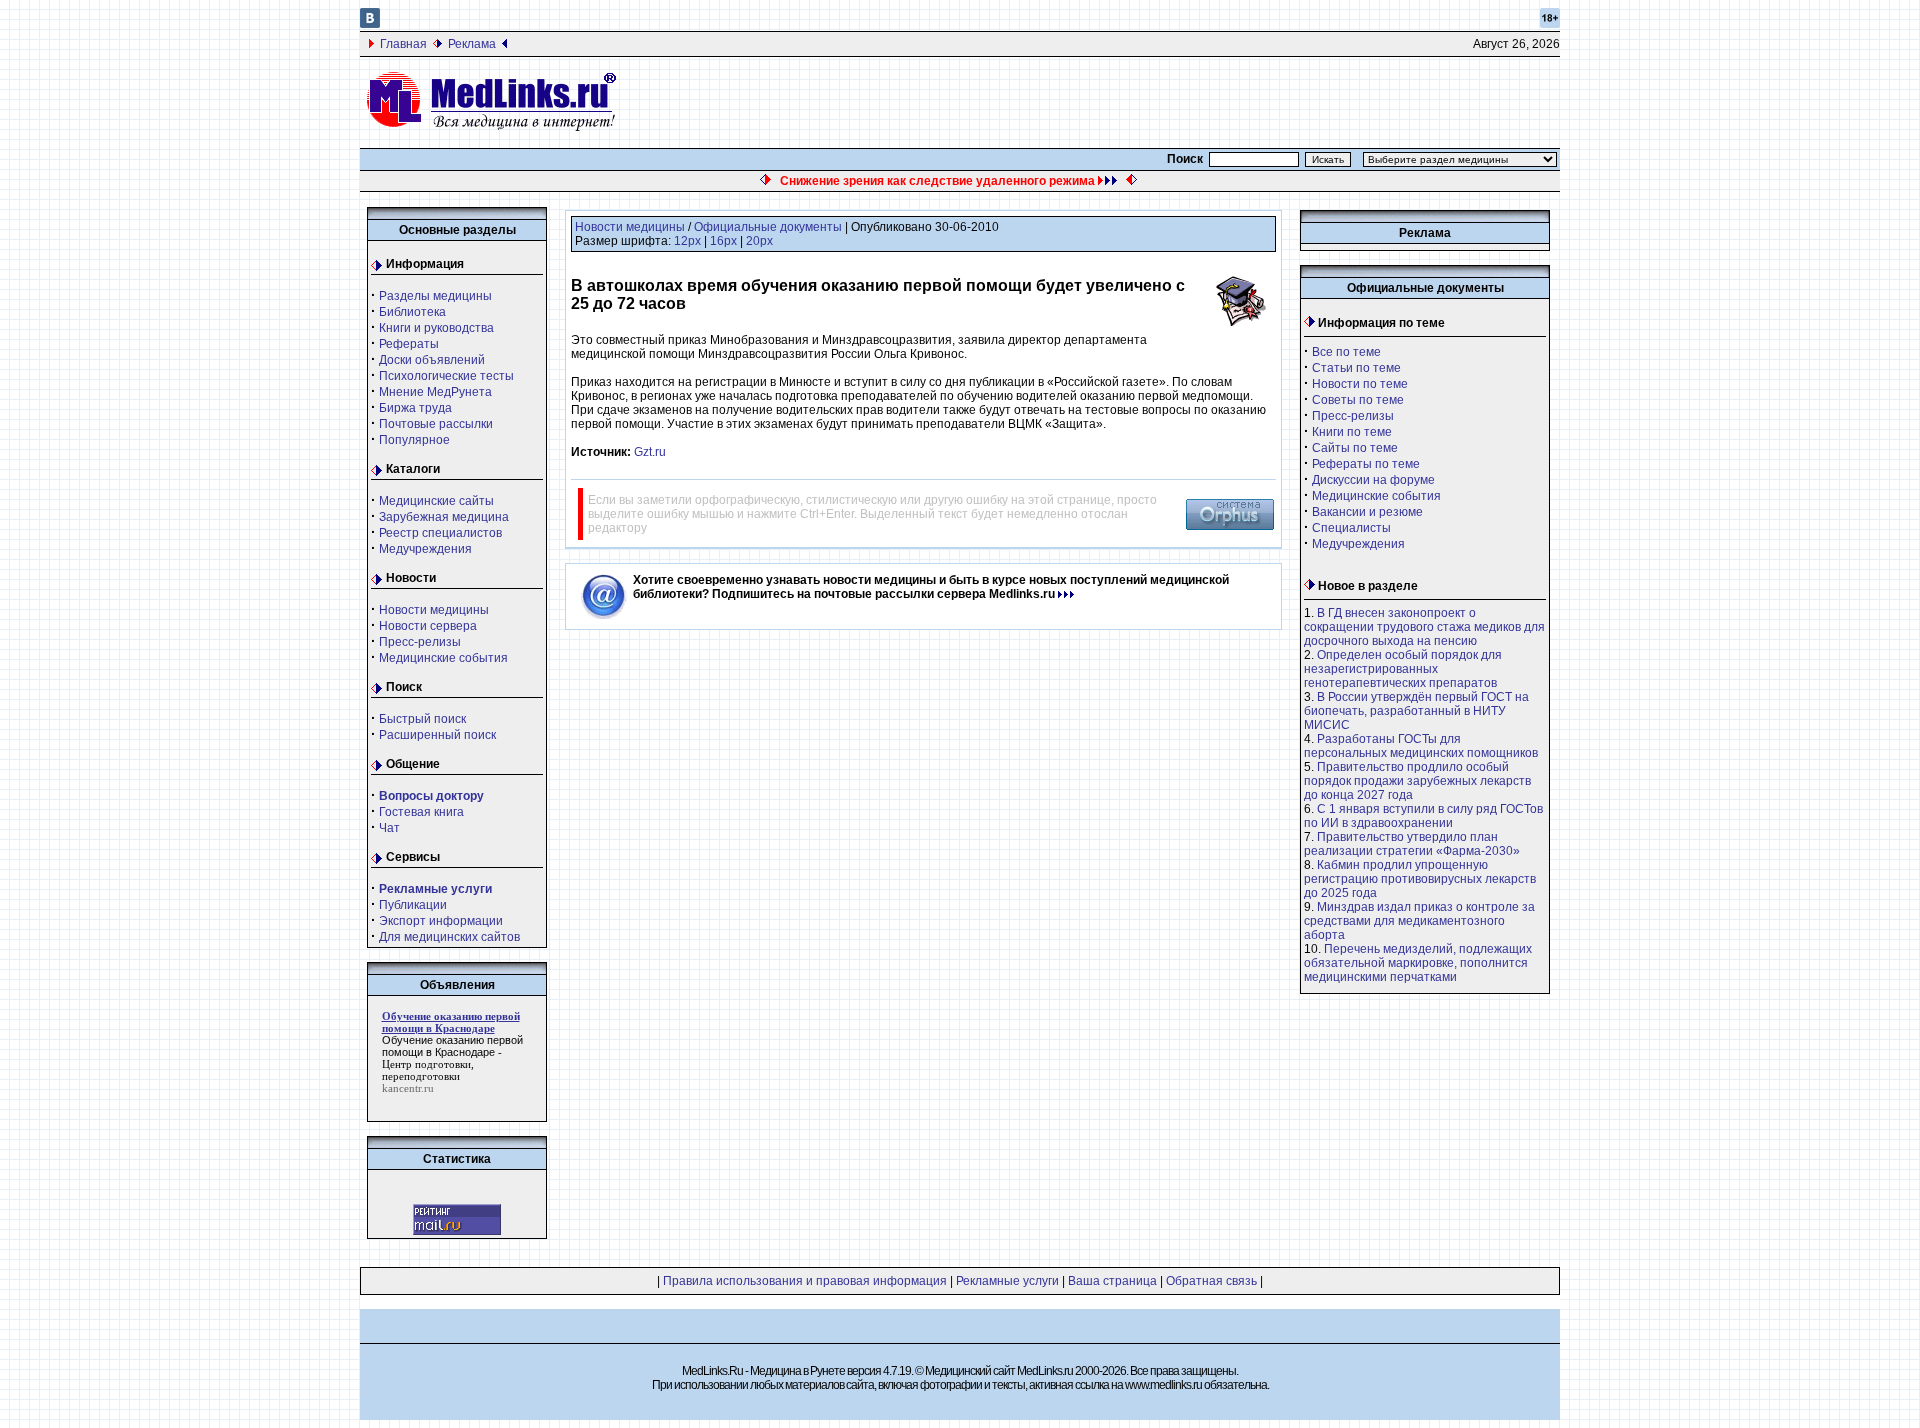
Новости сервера (428, 626)
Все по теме (1346, 352)
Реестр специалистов (440, 533)
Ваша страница (1112, 1281)
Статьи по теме (1356, 368)
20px (759, 241)
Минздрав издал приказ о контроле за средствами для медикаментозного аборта (1419, 921)
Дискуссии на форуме (1373, 480)
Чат (389, 828)
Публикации (413, 905)
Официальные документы (768, 227)
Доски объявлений (432, 360)
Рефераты (409, 344)
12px (687, 241)
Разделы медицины (435, 296)
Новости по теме (1360, 384)
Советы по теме (1358, 400)
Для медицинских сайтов (449, 937)
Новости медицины (434, 610)
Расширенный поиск (437, 735)
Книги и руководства (436, 328)
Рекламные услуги (1007, 1281)
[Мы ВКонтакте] (370, 24)
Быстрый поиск (422, 719)
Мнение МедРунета (435, 392)
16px (723, 241)
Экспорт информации (441, 921)
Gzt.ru (650, 452)
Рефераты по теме (1366, 464)
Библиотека (412, 312)
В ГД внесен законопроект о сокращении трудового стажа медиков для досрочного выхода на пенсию (1424, 627)
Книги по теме (1352, 432)
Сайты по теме (1355, 448)
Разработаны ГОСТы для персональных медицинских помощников (1421, 746)
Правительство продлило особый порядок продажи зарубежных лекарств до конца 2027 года (1417, 781)
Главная (403, 44)
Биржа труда (415, 408)
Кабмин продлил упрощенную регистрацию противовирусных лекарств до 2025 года (1420, 879)
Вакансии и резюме (1367, 512)
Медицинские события (443, 658)
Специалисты (1351, 528)
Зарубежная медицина (444, 517)
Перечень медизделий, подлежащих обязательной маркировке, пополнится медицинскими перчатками (1418, 963)
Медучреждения (425, 549)
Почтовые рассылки (436, 424)
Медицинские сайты (436, 501)
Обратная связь (1211, 1281)
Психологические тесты (446, 376)
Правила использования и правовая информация (805, 1281)
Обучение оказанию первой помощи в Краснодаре (452, 1046)
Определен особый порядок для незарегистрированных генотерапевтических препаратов (1403, 669)
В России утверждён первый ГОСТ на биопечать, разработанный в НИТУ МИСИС (1416, 711)
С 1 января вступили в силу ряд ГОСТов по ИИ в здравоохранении (1423, 816)
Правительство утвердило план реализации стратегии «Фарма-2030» (1412, 844)
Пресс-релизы (420, 642)
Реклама (472, 44)
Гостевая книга (421, 812)
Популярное (414, 440)
